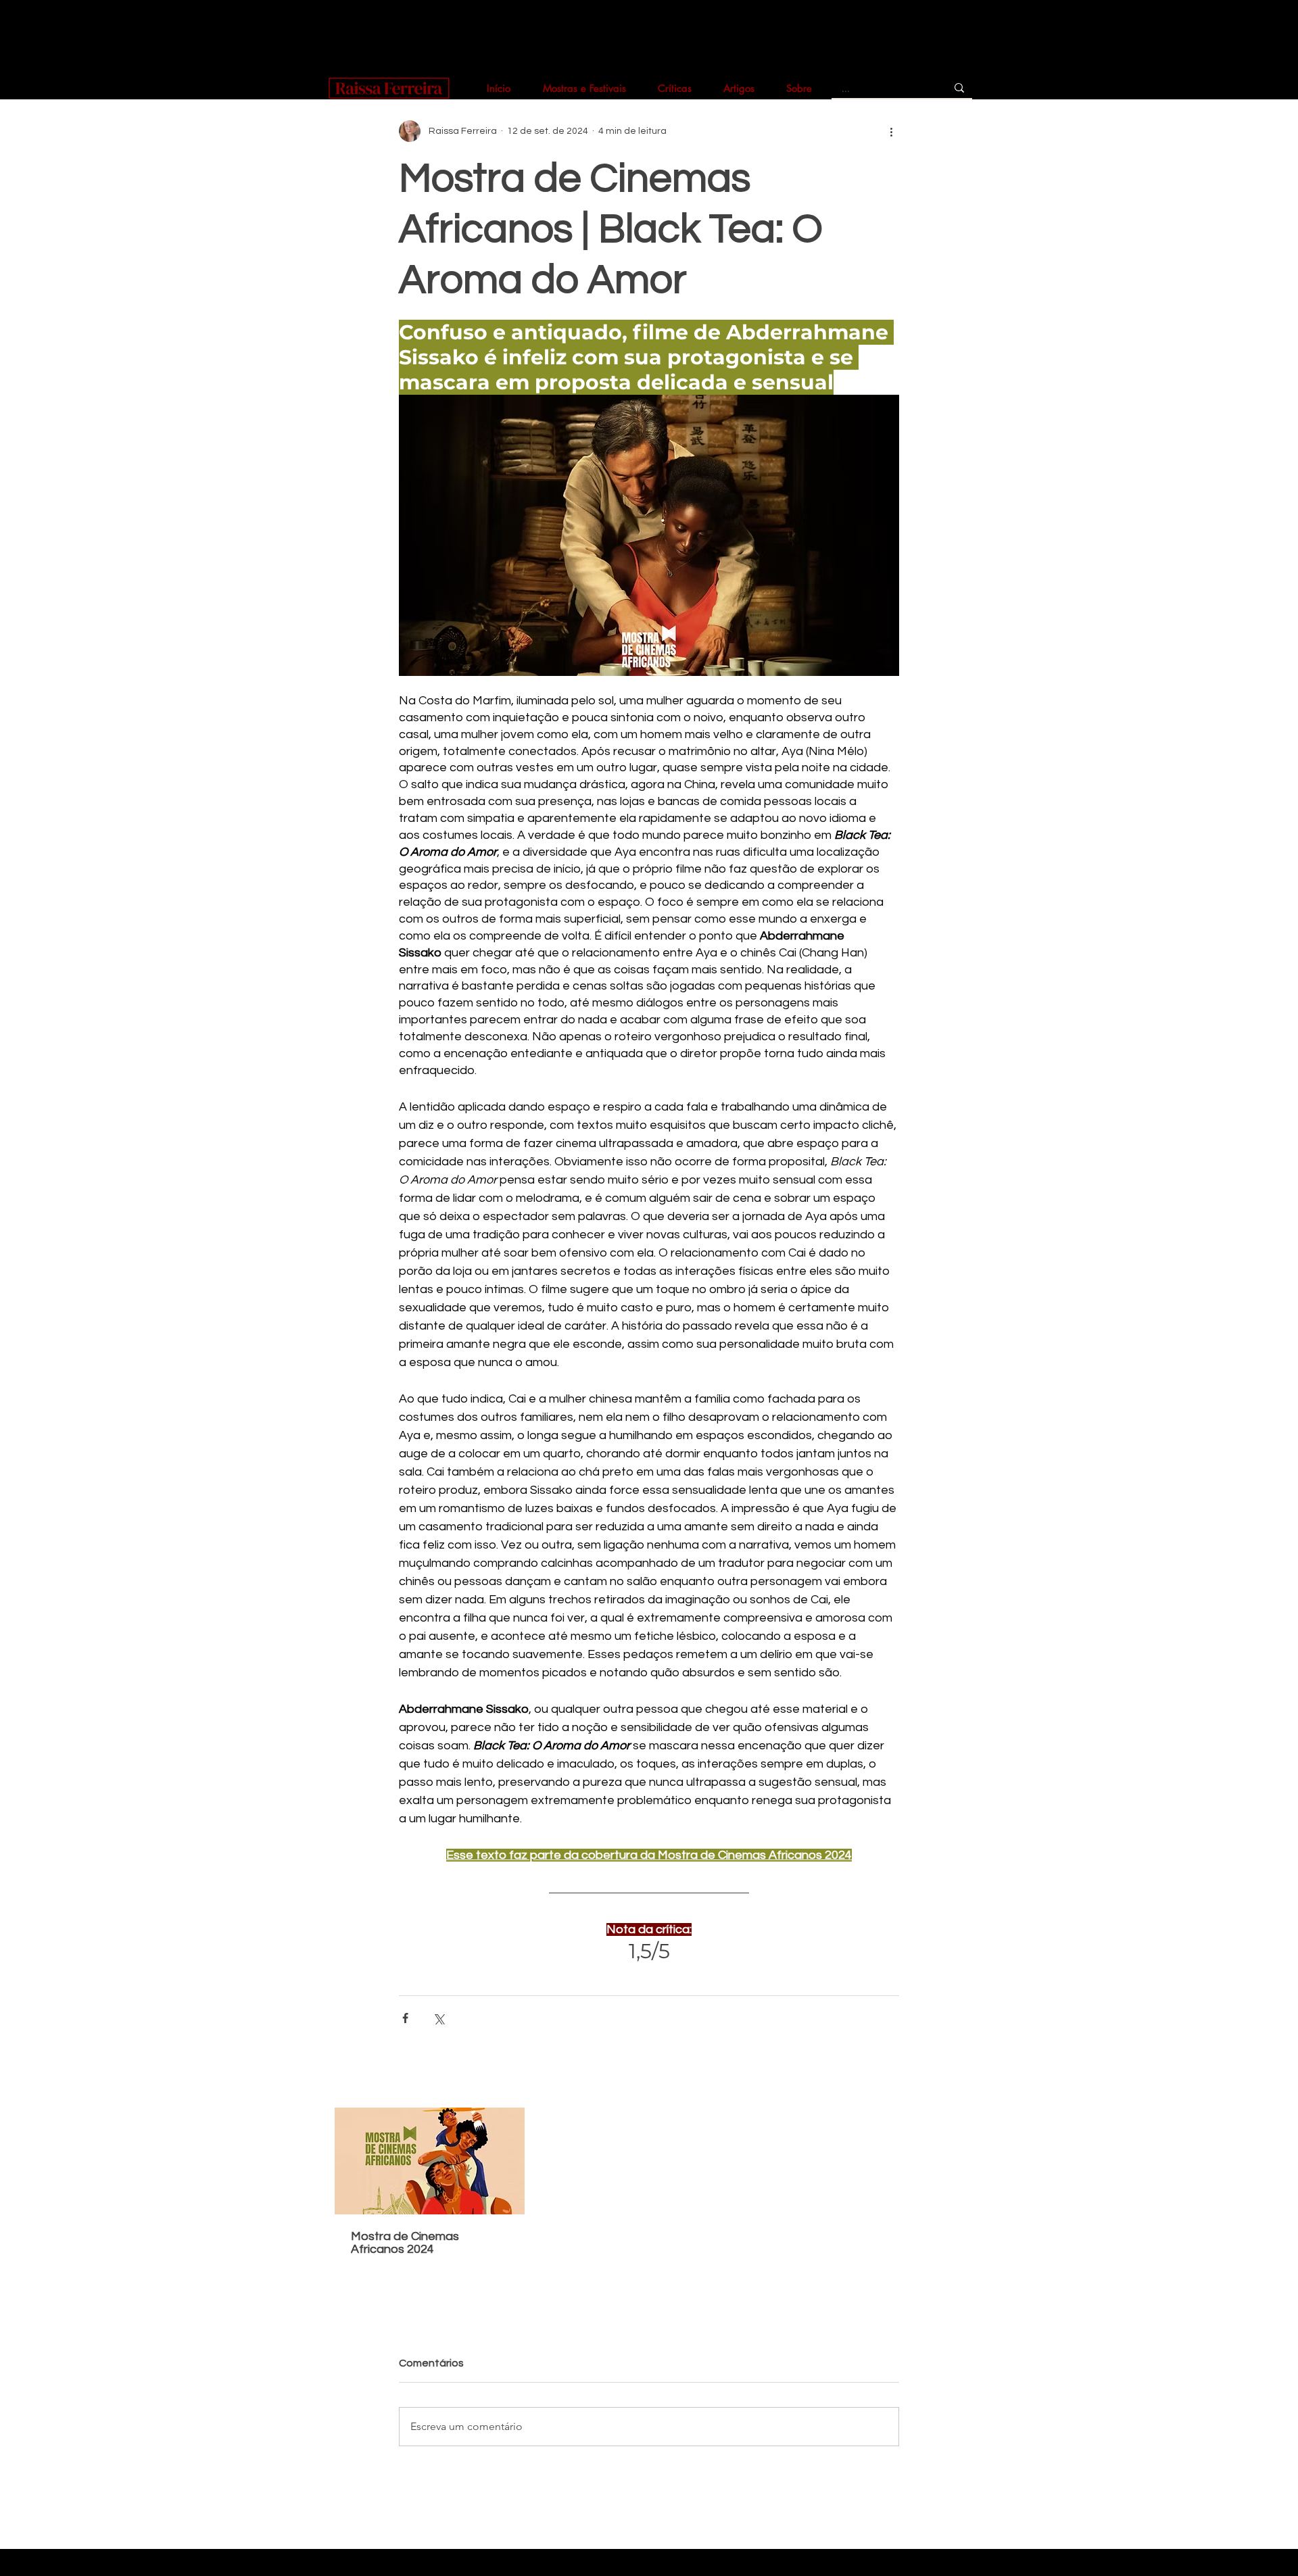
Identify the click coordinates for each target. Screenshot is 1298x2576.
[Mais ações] (891, 131)
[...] (959, 88)
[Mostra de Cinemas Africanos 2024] (430, 2161)
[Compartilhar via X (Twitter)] (438, 2018)
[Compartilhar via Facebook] (405, 2018)
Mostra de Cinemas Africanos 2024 (405, 2243)
